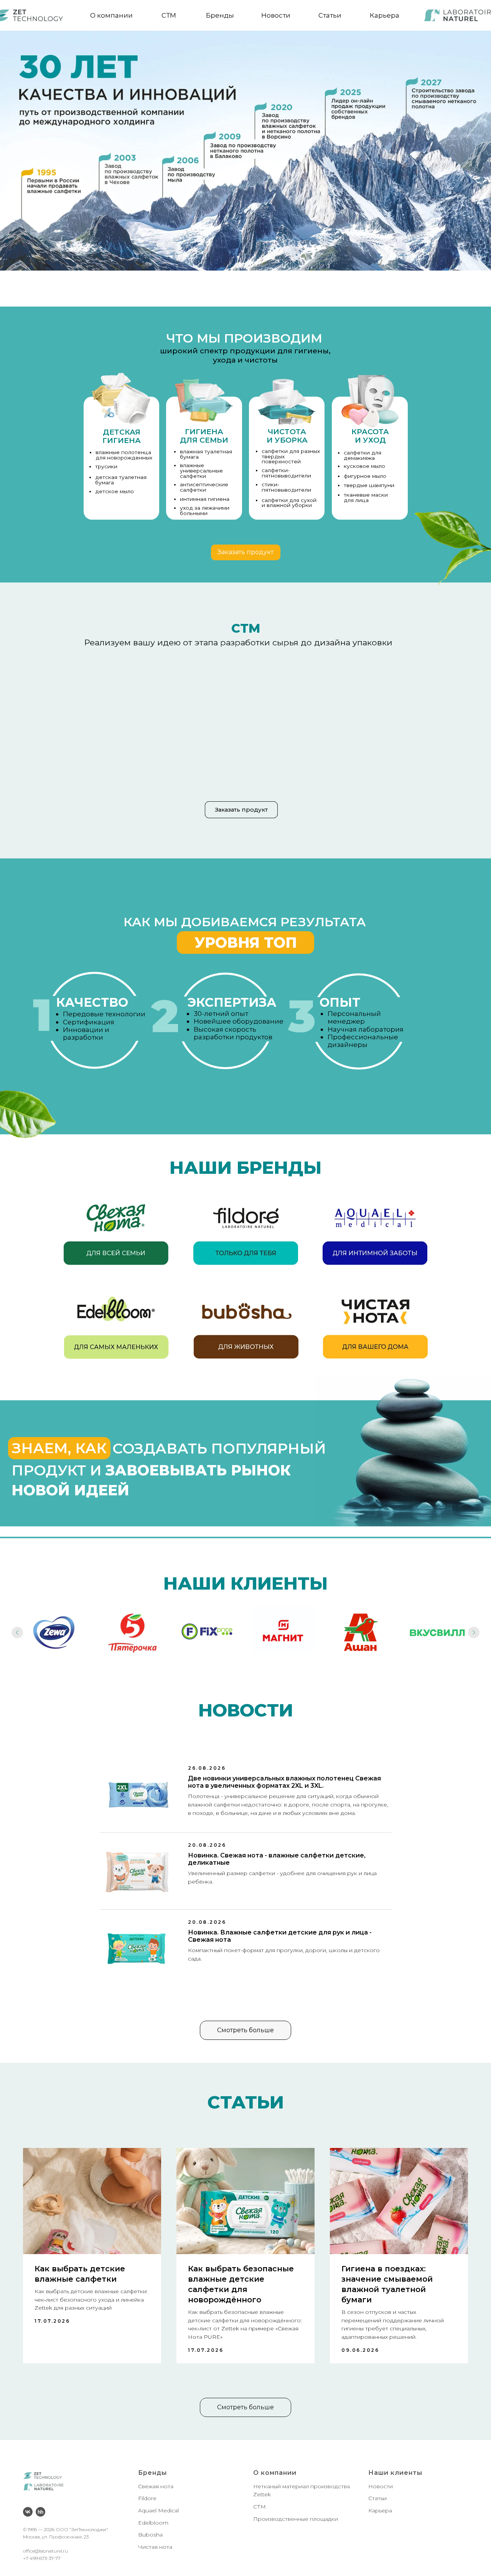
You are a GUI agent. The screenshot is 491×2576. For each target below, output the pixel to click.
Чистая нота (155, 2547)
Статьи (330, 15)
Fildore (147, 2498)
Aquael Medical (158, 2510)
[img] (116, 1228)
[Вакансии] (40, 2512)
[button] (246, 552)
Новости (276, 15)
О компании (111, 15)
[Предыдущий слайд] (17, 1633)
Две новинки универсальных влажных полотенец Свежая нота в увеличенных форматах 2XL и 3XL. (284, 1782)
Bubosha (150, 2535)
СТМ (169, 15)
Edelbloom (153, 2523)
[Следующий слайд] (474, 1633)
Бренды (220, 15)
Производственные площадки (296, 2519)
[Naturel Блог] (28, 2512)
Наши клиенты (395, 2473)
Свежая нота (156, 2486)
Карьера (385, 15)
